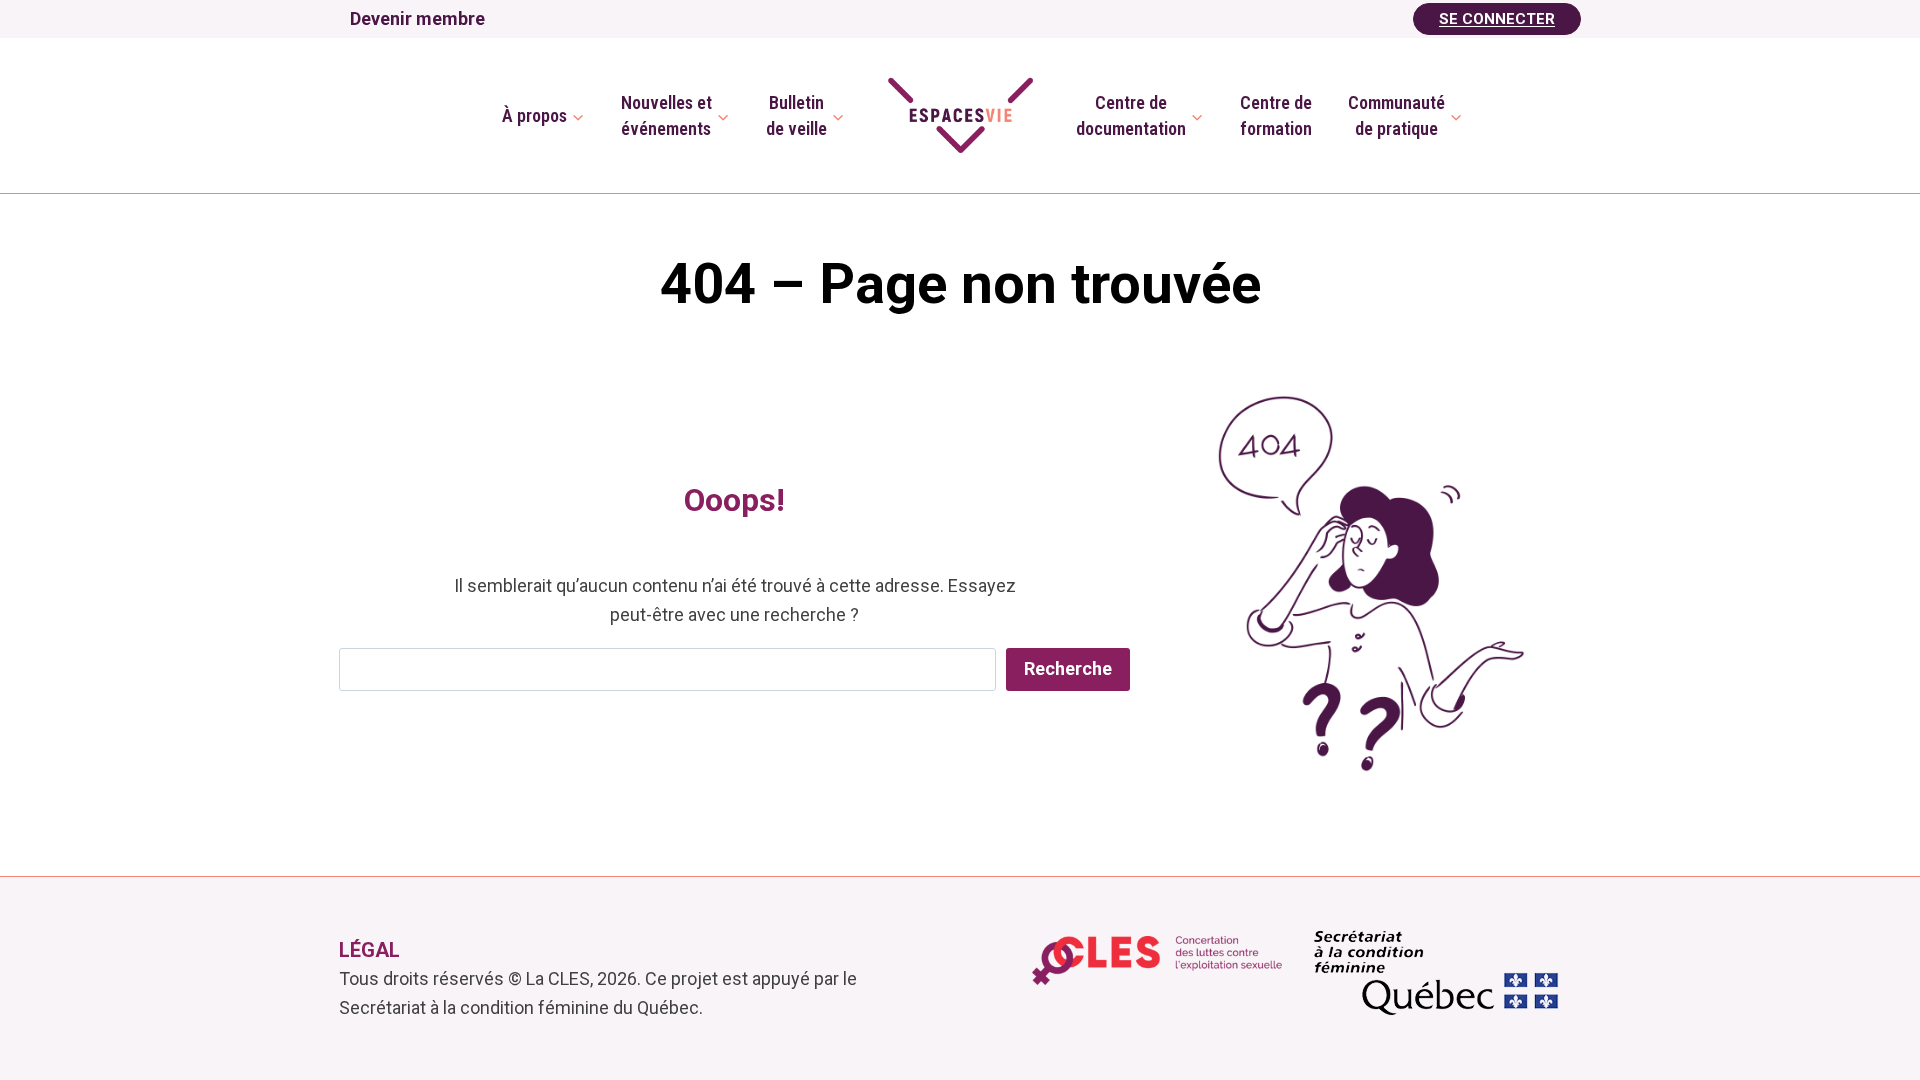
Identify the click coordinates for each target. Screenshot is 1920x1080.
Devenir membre (417, 18)
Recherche (1068, 668)
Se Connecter (1497, 19)
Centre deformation (1276, 115)
